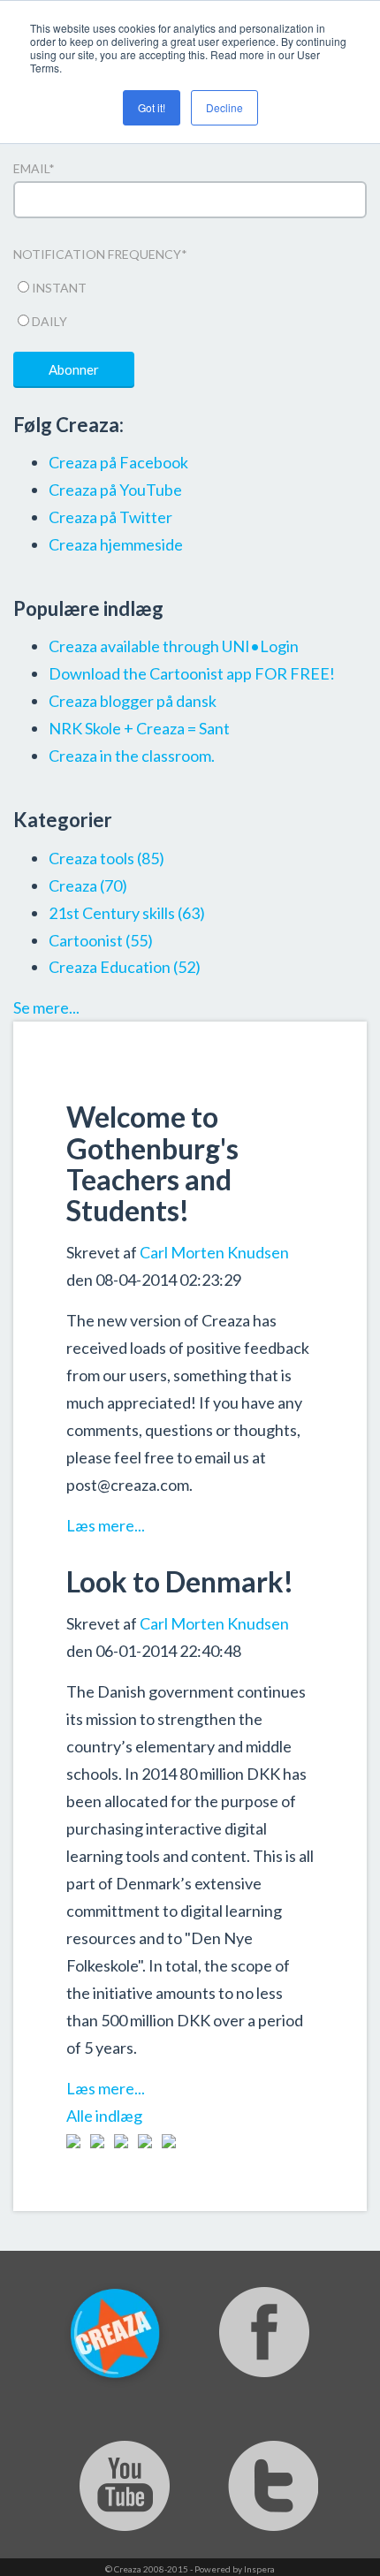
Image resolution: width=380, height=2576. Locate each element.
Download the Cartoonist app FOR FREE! (192, 673)
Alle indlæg (104, 2116)
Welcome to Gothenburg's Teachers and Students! (152, 1163)
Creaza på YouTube (115, 490)
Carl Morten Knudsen (214, 1252)
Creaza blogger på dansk (133, 701)
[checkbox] (190, 302)
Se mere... (46, 1007)
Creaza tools (106, 858)
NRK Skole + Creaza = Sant (139, 728)
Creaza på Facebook (118, 462)
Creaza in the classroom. (132, 756)
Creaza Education (125, 967)
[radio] (190, 285)
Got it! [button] (152, 107)
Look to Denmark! (180, 1581)
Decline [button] (224, 107)
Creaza (88, 885)
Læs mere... (106, 1525)
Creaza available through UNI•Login (174, 646)
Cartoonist (101, 940)
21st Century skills (127, 913)
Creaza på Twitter (110, 517)
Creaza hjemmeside (116, 544)
